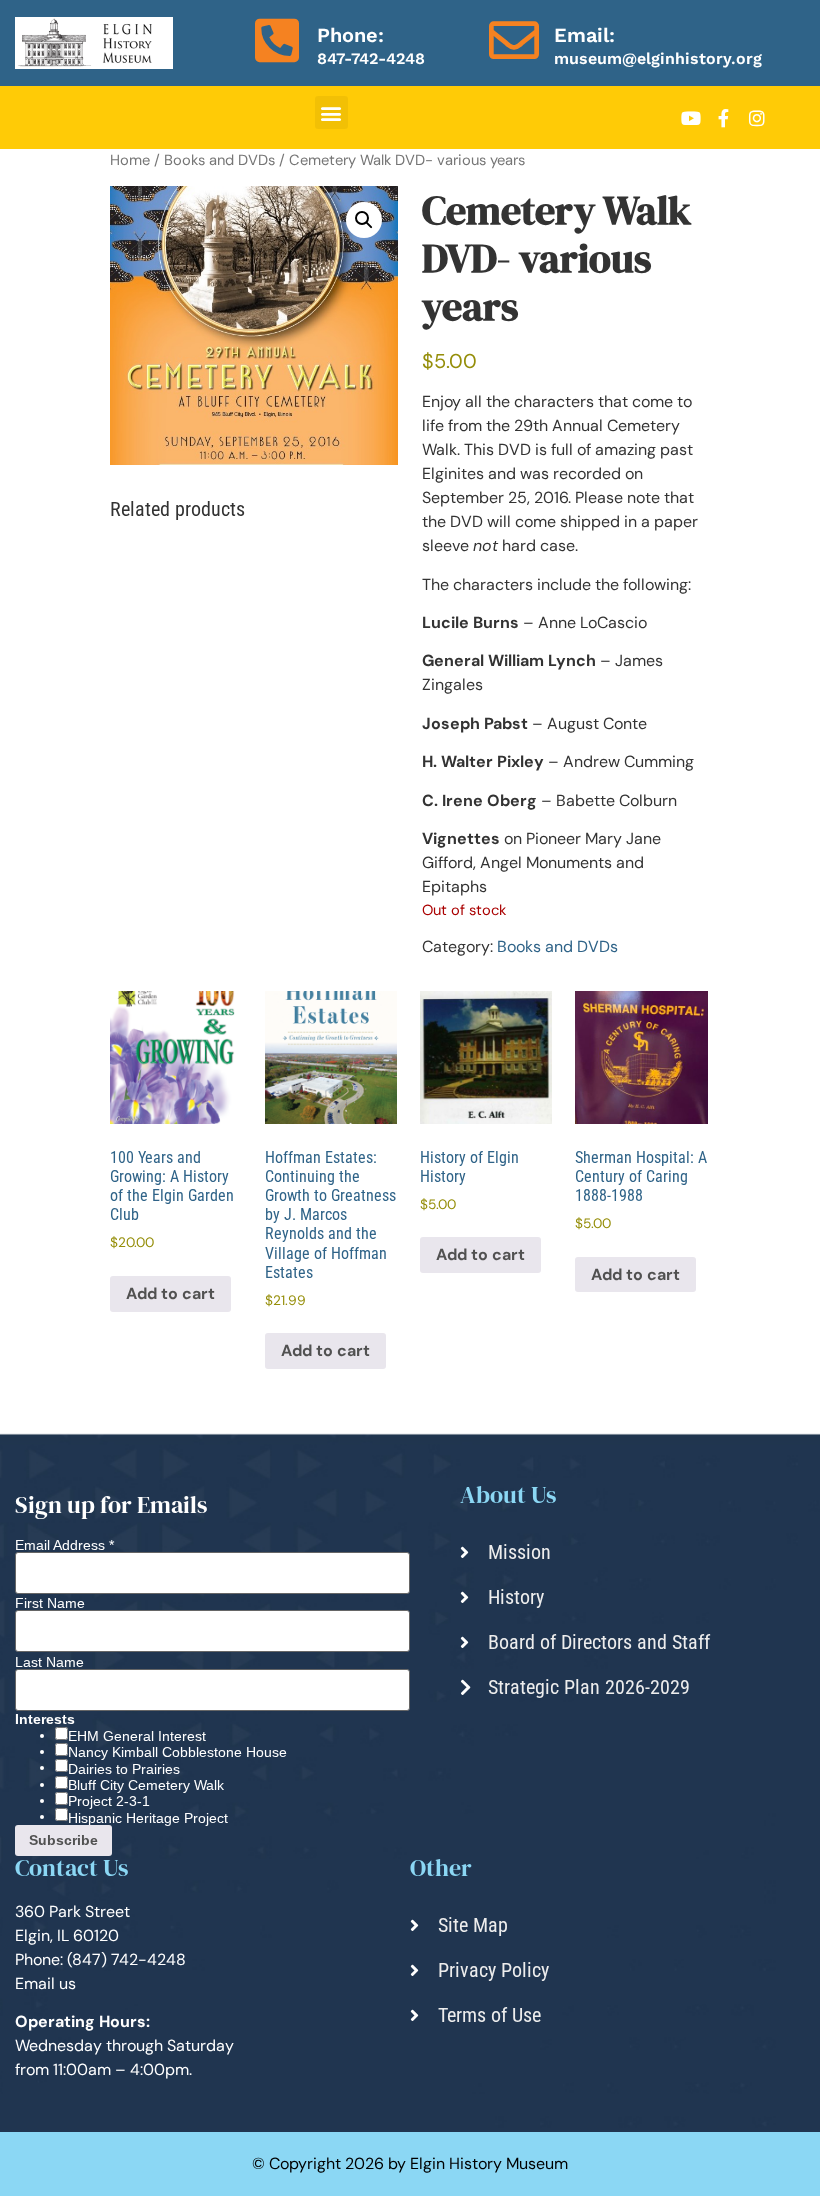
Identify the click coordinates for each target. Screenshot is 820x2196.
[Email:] (514, 40)
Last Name (49, 1662)
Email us (45, 1983)
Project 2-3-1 (109, 1801)
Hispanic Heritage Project (148, 1818)
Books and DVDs (219, 160)
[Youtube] (691, 118)
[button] (331, 112)
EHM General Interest (137, 1736)
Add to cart (170, 1293)
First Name (50, 1603)
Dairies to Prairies (124, 1769)
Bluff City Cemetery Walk (146, 1785)
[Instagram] (757, 118)
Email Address (64, 1545)
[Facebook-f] (724, 118)
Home (130, 160)
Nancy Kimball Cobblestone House (177, 1752)
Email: (584, 35)
